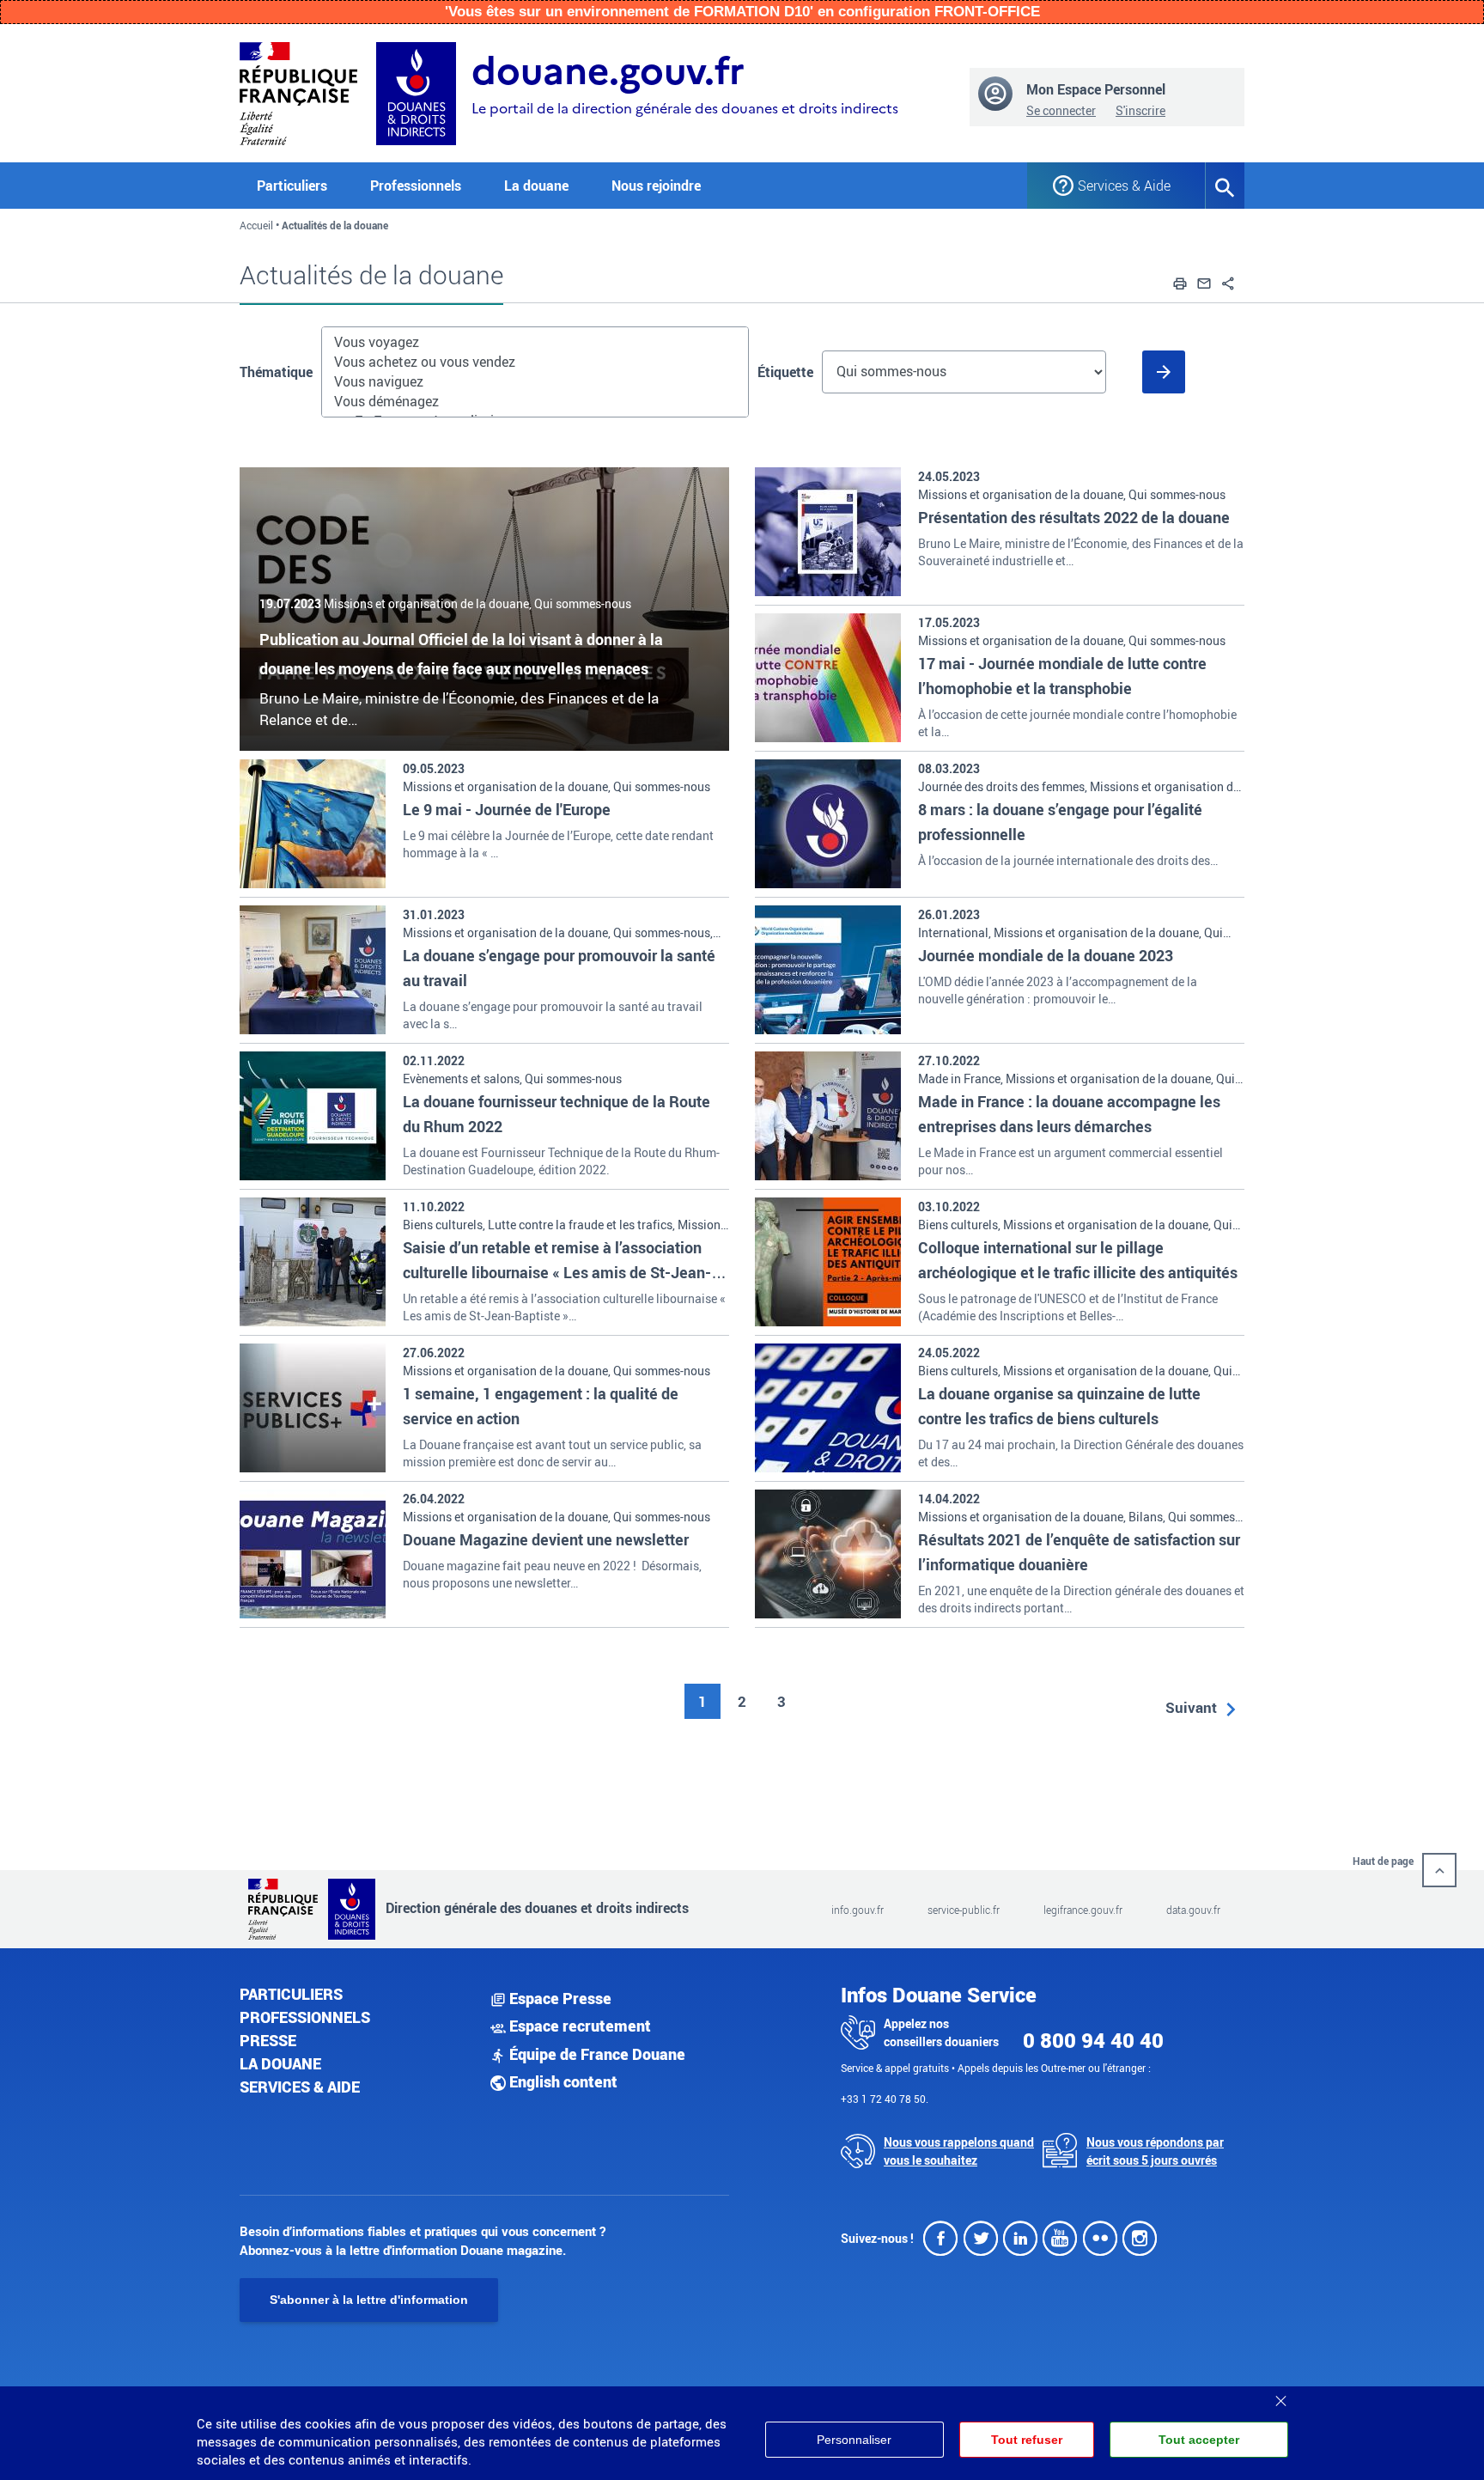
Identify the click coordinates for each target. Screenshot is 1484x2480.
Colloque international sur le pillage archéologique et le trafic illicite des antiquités (1078, 1260)
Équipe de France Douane (596, 2054)
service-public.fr (964, 1910)
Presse (268, 2040)
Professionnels (305, 2017)
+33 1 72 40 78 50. (885, 2099)
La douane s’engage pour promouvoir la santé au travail (559, 968)
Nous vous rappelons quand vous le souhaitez (959, 2151)
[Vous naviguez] (535, 382)
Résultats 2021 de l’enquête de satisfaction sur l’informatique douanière (1079, 1552)
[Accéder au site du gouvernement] (298, 91)
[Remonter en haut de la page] (1439, 1870)
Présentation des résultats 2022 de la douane (1074, 517)
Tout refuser (1027, 2440)
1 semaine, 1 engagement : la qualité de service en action (541, 1406)
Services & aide (300, 2087)
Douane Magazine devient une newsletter (546, 1539)
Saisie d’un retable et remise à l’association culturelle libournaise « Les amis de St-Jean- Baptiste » (557, 1272)
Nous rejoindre (656, 186)
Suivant (1191, 1707)
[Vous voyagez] (535, 342)
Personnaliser (854, 2440)
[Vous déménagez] (535, 402)
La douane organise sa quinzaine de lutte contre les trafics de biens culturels (1059, 1406)
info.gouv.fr (858, 1910)
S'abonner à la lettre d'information (369, 2300)
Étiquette (785, 372)
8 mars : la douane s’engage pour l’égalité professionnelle (1060, 822)
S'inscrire (1140, 110)
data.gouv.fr (1193, 1910)
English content (562, 2081)
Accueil (256, 225)
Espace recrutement (578, 2026)
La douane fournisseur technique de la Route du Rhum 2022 (556, 1114)
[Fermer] (1280, 2395)
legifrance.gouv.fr (1083, 1910)
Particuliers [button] (292, 186)
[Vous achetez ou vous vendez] (535, 362)
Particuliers (291, 1994)
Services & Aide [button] (1124, 186)
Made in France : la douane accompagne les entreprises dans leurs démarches (1069, 1114)
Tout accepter (1199, 2440)
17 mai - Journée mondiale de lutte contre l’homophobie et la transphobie (1062, 676)
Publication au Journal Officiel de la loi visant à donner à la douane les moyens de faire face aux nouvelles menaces (461, 654)
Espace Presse (559, 1998)
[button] (1180, 281)
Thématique (276, 372)
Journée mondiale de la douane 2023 (1046, 955)
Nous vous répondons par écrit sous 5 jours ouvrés (1155, 2151)
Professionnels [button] (416, 186)
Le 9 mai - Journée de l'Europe (507, 809)
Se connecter (1061, 110)
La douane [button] (536, 186)
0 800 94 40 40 (1093, 2040)
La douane (280, 2063)
